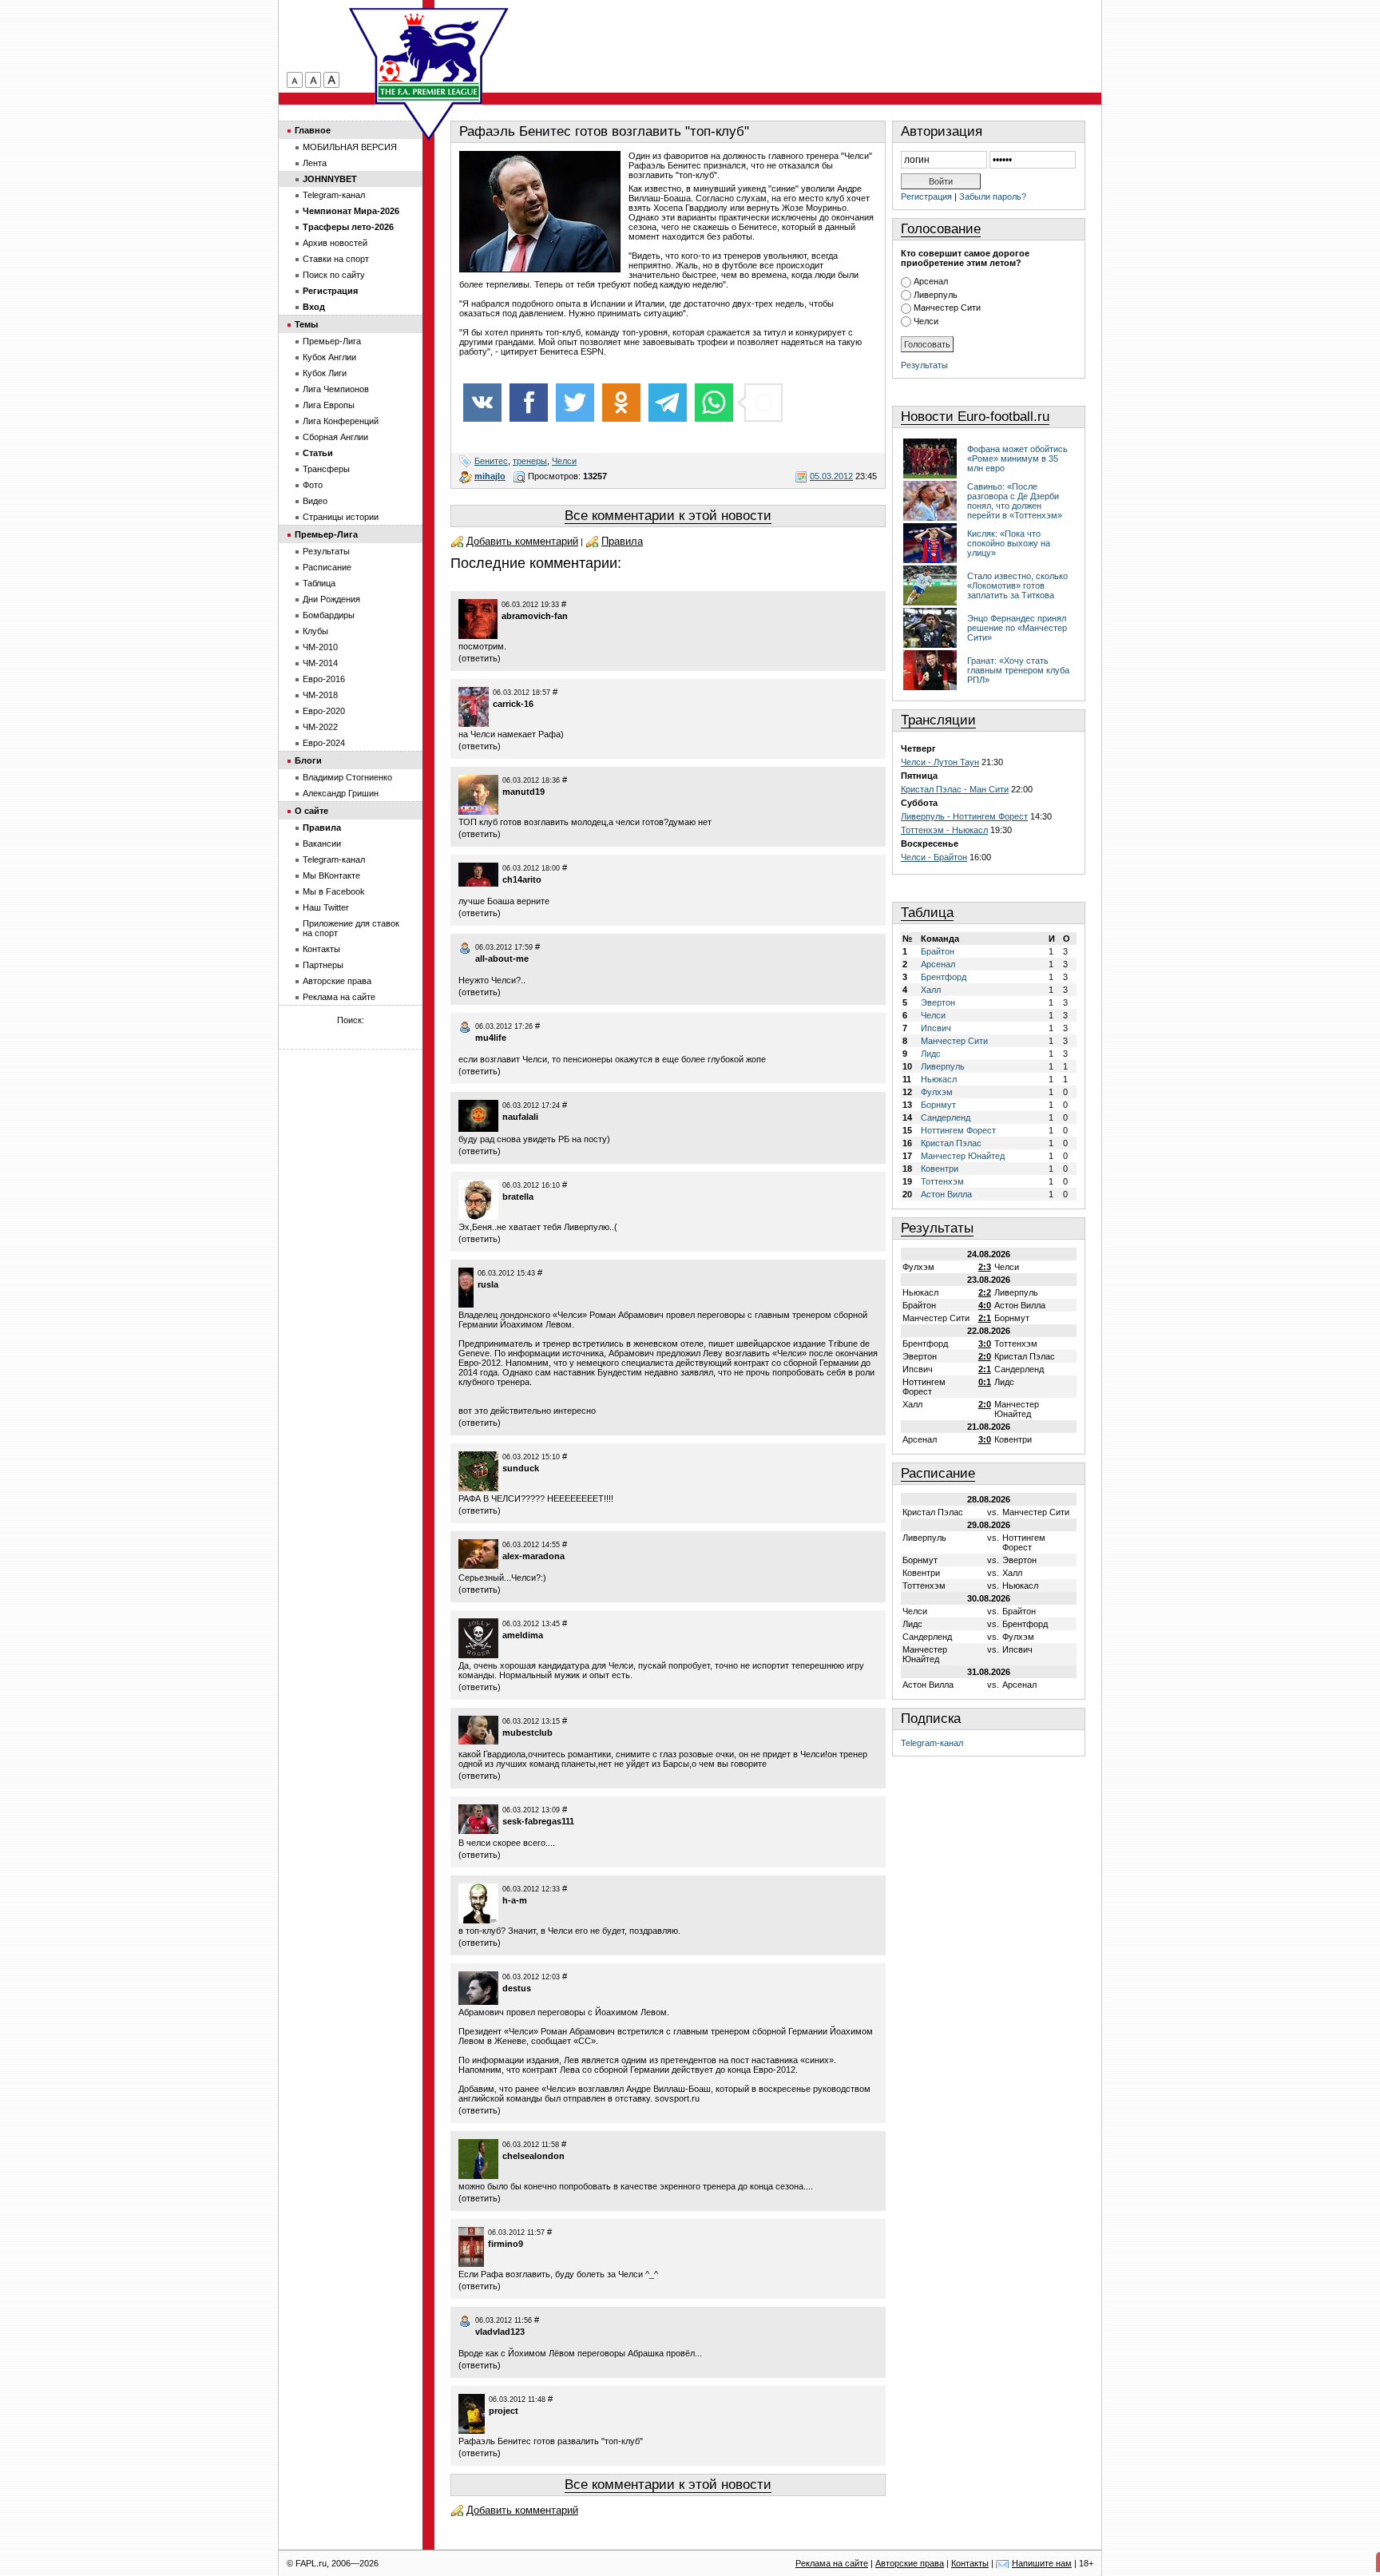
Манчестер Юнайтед (963, 1156)
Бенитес (491, 461)
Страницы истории (341, 517)
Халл (931, 990)
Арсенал (931, 281)
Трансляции (938, 720)
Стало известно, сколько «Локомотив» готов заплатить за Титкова (1017, 585)
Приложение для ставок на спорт (351, 928)
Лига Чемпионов (336, 389)
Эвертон (938, 1002)
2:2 (985, 1292)
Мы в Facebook (334, 891)
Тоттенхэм (942, 1181)
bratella (518, 1197)
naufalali (520, 1117)
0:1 (985, 1382)
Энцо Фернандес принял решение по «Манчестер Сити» (1017, 628)
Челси (564, 461)
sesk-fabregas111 (538, 1821)
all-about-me (502, 959)
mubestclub (527, 1733)
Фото (313, 485)
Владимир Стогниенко (347, 777)
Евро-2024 (324, 743)
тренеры (530, 461)
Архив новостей (335, 243)
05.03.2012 (831, 476)
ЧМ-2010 (320, 647)
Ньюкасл (939, 1079)
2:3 (985, 1267)
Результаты (924, 365)
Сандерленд (946, 1117)
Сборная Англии (335, 437)
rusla (488, 1284)
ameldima (523, 1635)
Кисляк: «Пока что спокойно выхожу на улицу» (1009, 543)
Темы (306, 324)
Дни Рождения (331, 599)
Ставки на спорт (336, 259)
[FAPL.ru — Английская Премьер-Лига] (429, 56)
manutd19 (523, 792)
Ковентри (940, 1169)
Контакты (321, 949)
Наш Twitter (326, 907)
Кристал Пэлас (951, 1143)
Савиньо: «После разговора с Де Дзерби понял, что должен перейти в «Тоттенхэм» (1015, 501)
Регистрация (926, 196)
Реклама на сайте (339, 997)
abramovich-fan (535, 616)
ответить (480, 658)
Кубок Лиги (325, 373)
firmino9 (506, 2244)
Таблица (927, 913)
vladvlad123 (500, 2332)
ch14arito (522, 879)
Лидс (931, 1054)
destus (517, 1988)
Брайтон (938, 951)
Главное (313, 130)
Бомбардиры (329, 615)
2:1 (985, 1318)
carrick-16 (513, 704)
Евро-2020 (324, 711)
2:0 (985, 1356)
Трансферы (326, 469)
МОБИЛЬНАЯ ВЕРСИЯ (350, 147)
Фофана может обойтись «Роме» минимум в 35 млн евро (1017, 458)
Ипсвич (936, 1028)
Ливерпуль (936, 295)
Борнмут (938, 1105)
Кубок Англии (329, 357)
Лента (315, 163)
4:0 (985, 1305)
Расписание (938, 1473)
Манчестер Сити (947, 308)
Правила (622, 541)
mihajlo (490, 476)
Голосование (941, 229)
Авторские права (337, 981)
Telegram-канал (932, 1743)
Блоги (308, 760)
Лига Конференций (341, 421)
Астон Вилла (946, 1194)
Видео (315, 501)
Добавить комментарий (522, 541)
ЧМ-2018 (320, 695)
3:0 (985, 1344)
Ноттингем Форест (958, 1130)
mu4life (491, 1038)
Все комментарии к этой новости (668, 516)
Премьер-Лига (332, 341)
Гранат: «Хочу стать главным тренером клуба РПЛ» (1018, 670)
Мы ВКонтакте (331, 875)
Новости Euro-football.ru (975, 417)
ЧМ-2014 (320, 663)
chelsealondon (533, 2156)
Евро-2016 (324, 679)
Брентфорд (944, 977)
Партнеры (323, 965)
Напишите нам (1042, 2563)
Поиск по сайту (334, 275)
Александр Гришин (341, 793)
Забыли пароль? (993, 196)
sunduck (521, 1468)
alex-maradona (533, 1556)
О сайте (311, 811)
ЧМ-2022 (320, 727)
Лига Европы (329, 405)
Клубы (315, 631)
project (504, 2411)
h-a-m (515, 1900)
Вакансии (322, 843)
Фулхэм (937, 1092)
